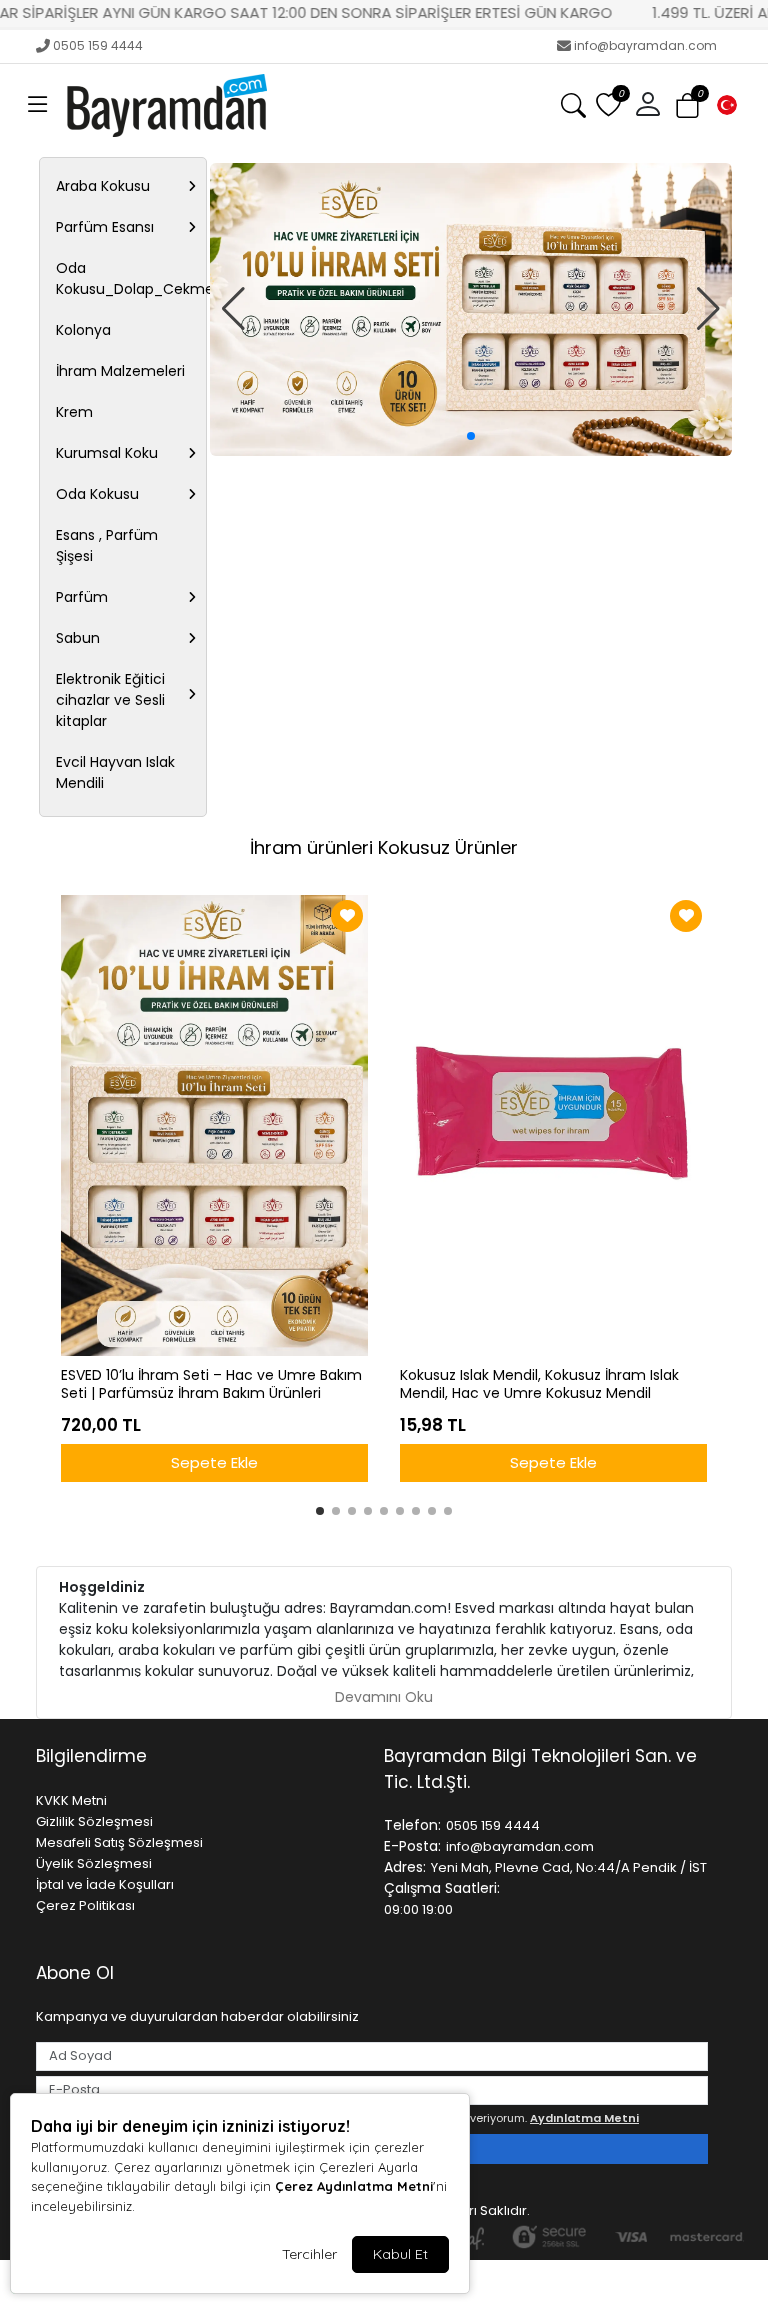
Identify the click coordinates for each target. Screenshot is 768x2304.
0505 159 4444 (98, 45)
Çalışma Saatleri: (442, 1888)
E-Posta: (412, 1846)
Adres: (405, 1867)
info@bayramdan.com (645, 45)
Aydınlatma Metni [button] (584, 2118)
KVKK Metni (71, 1800)
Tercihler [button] (309, 2254)
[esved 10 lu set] (471, 310)
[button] (38, 105)
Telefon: (412, 1825)
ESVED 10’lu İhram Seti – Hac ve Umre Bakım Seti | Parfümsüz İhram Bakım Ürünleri (211, 1385)
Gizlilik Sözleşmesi (94, 1821)
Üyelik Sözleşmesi (94, 1863)
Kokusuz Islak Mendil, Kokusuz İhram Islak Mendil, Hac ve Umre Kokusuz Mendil (539, 1385)
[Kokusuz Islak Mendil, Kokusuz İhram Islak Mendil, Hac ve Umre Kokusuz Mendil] (553, 1125)
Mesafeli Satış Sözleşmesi (119, 1842)
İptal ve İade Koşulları (105, 1884)
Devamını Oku (384, 1697)
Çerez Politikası (85, 1905)
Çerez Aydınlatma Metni (354, 2186)
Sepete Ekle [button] (214, 1462)
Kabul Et (400, 2254)
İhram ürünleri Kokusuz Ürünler (384, 847)
